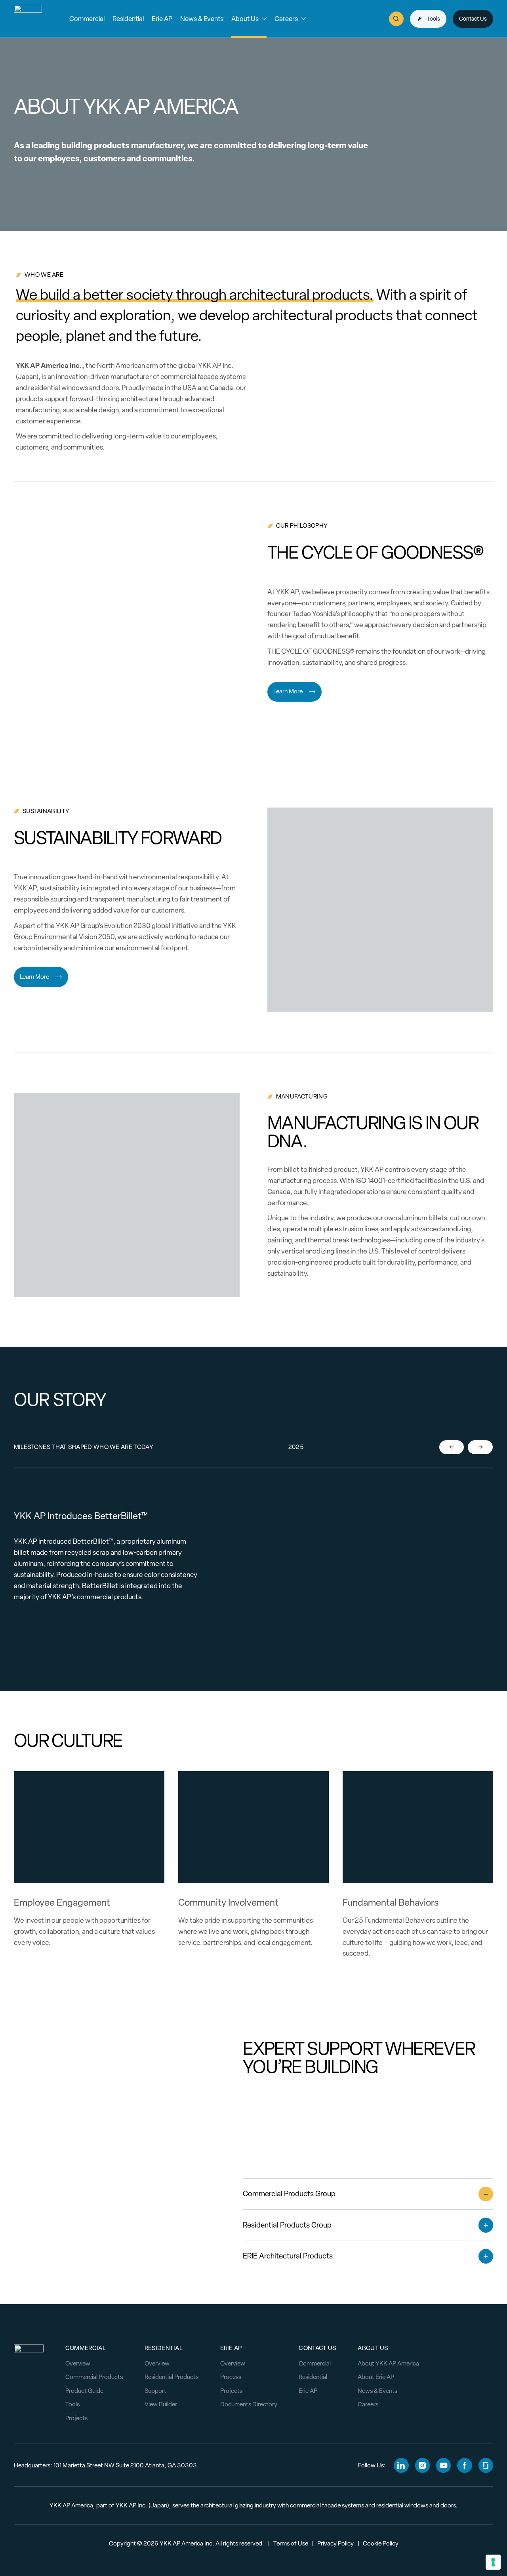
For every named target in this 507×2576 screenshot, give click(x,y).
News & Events (377, 2391)
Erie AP (308, 2391)
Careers (368, 2404)
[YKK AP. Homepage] (28, 19)
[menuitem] (87, 19)
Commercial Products (94, 2377)
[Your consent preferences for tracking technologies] (493, 2562)
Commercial (315, 2363)
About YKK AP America (388, 2363)
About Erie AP (376, 2377)
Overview (78, 2363)
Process (231, 2377)
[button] (87, 19)
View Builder (161, 2404)
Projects (76, 2418)
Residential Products (172, 2377)
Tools (72, 2404)
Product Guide (84, 2391)
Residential (313, 2377)
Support (155, 2391)
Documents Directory (249, 2404)
